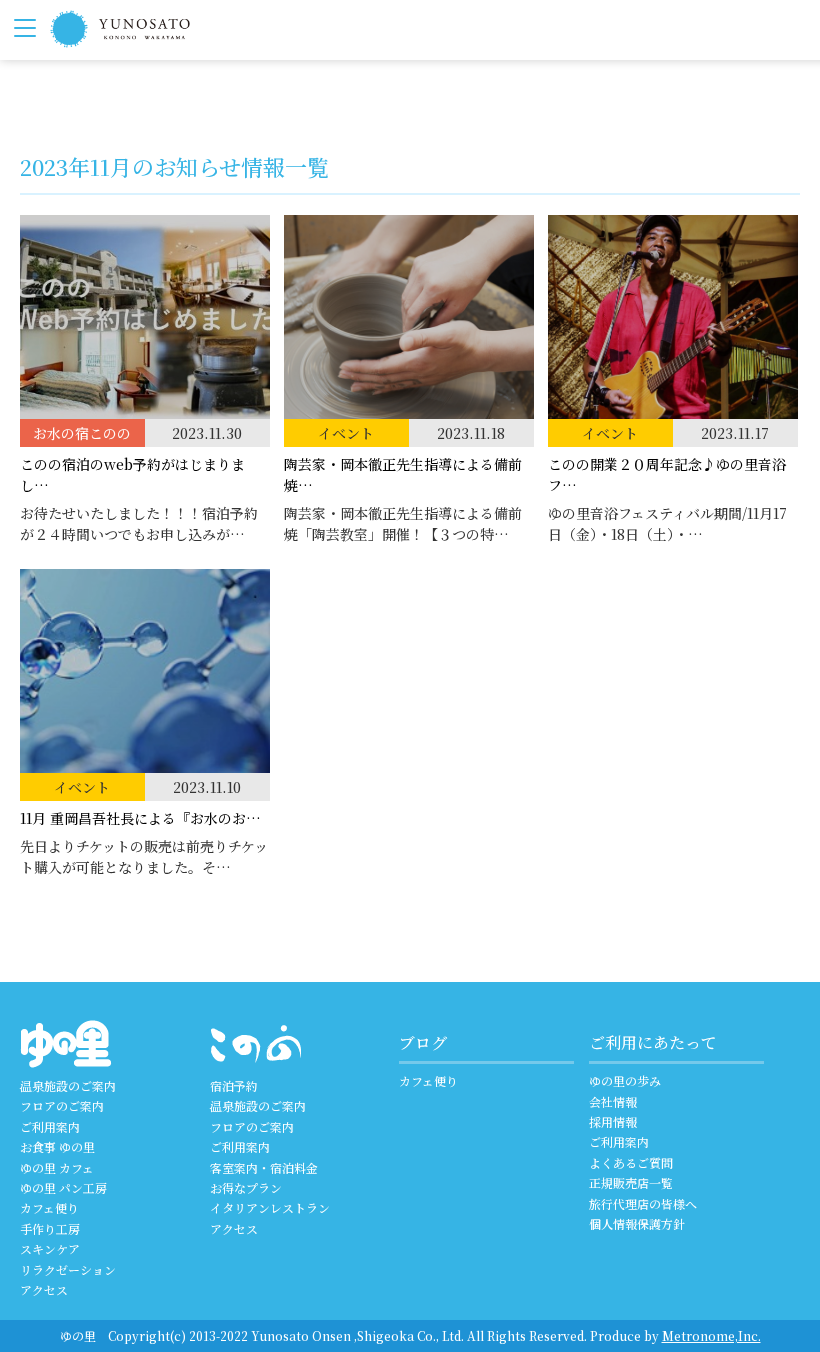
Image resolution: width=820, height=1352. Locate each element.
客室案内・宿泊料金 (264, 1167)
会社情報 (613, 1101)
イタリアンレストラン (270, 1207)
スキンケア (50, 1248)
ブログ (423, 1042)
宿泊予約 (234, 1085)
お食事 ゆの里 (57, 1146)
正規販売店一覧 (631, 1182)
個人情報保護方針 (637, 1223)
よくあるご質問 (631, 1162)
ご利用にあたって (653, 1042)
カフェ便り (49, 1207)
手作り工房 (50, 1228)
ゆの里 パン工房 (63, 1187)
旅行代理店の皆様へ (643, 1203)
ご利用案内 (50, 1126)
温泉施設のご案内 (68, 1085)
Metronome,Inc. (711, 1335)
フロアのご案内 (62, 1105)
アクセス (44, 1289)
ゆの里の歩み (625, 1080)
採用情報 (613, 1121)
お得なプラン (246, 1187)
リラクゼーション (68, 1269)
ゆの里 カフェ (57, 1167)
